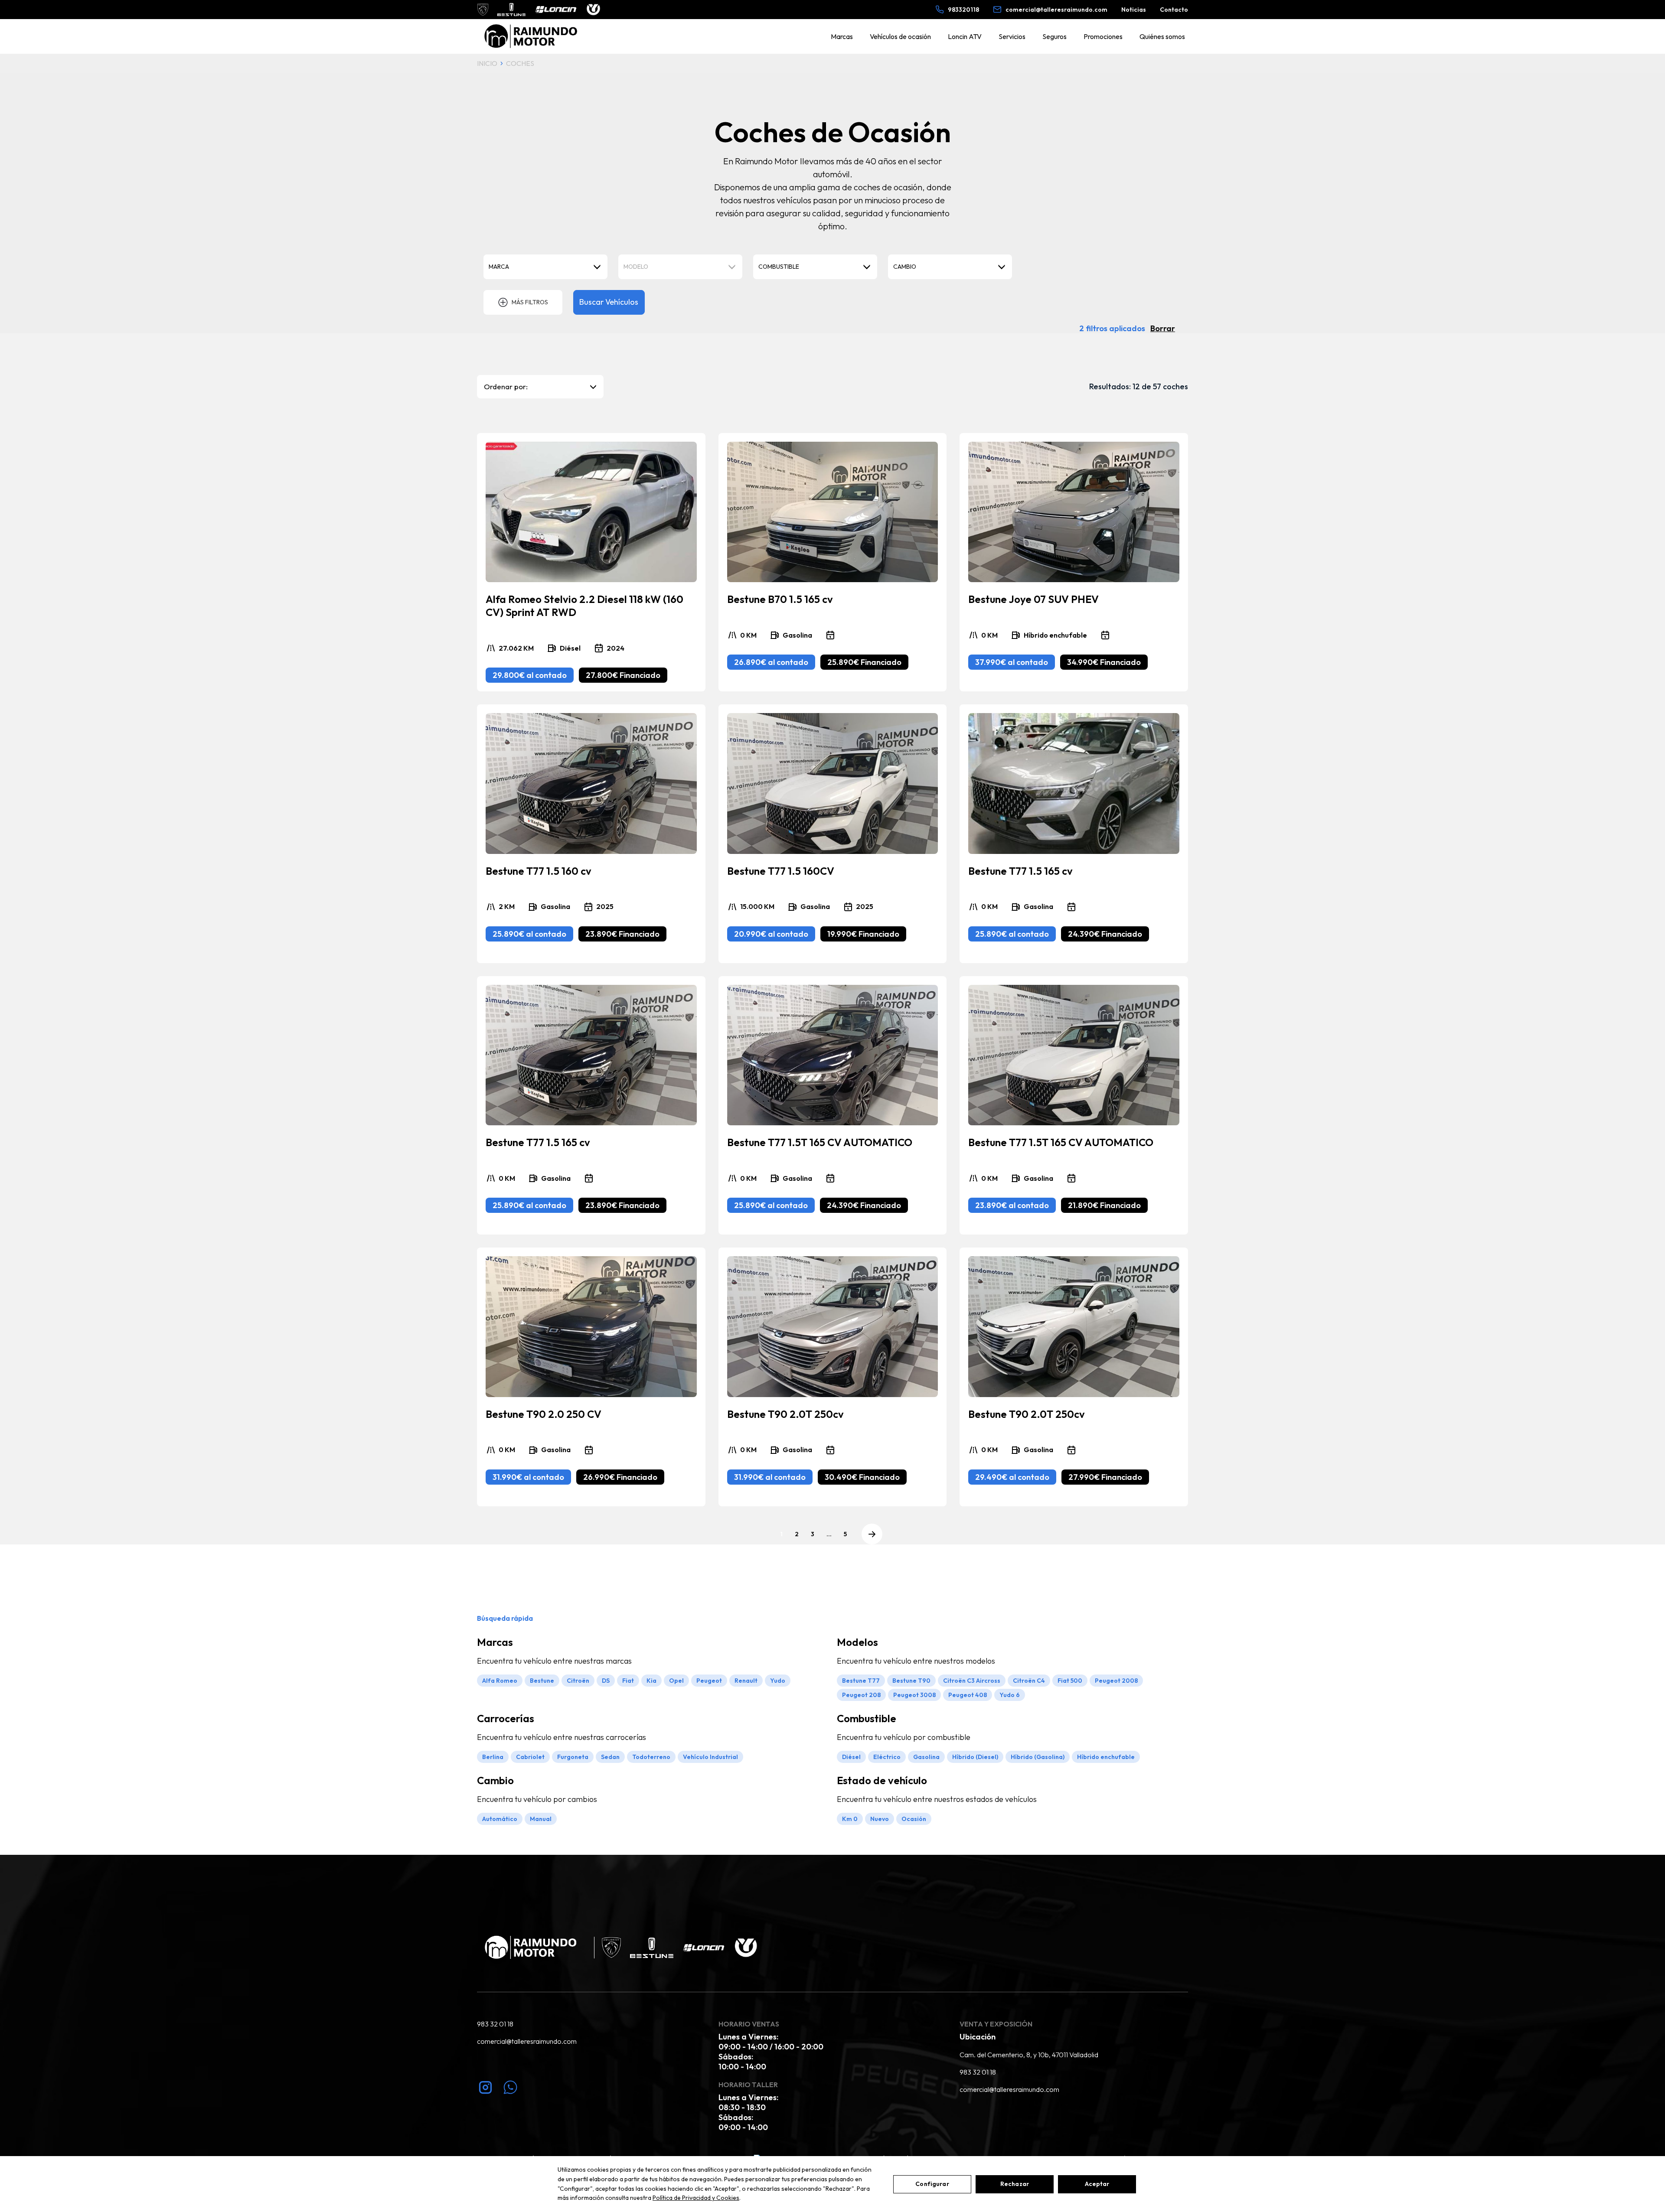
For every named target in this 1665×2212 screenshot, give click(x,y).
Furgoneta (573, 1757)
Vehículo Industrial (710, 1757)
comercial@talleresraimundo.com (527, 2041)
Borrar (1163, 328)
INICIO (487, 63)
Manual (541, 1819)
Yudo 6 (1010, 1695)
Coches (520, 63)
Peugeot (709, 1681)
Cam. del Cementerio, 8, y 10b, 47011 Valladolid (1029, 2055)
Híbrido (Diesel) (975, 1757)
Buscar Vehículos (609, 302)
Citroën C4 (1029, 1681)
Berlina (493, 1757)
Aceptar (1097, 2184)
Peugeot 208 (861, 1695)
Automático (500, 1819)
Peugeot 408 (968, 1695)
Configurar (932, 2184)
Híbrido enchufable (1106, 1757)
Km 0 (850, 1819)
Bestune (542, 1681)
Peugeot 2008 (1116, 1681)
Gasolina (926, 1757)
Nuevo (880, 1819)
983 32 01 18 (495, 2024)
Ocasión (914, 1819)
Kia (651, 1681)
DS (606, 1681)
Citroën (578, 1681)
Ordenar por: (506, 386)
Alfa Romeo (500, 1681)
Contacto (1174, 10)
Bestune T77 (861, 1681)
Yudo (778, 1681)
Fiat (628, 1681)
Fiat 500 (1070, 1681)
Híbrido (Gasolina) (1038, 1757)
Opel (676, 1681)
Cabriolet (530, 1757)
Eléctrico (887, 1757)
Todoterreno (651, 1757)
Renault (746, 1681)
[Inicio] (532, 37)
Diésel (851, 1757)
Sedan (610, 1757)
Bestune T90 (911, 1681)
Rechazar (1015, 2184)
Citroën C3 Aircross (972, 1681)
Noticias (1134, 10)
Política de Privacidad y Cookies (696, 2198)
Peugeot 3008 (914, 1695)
